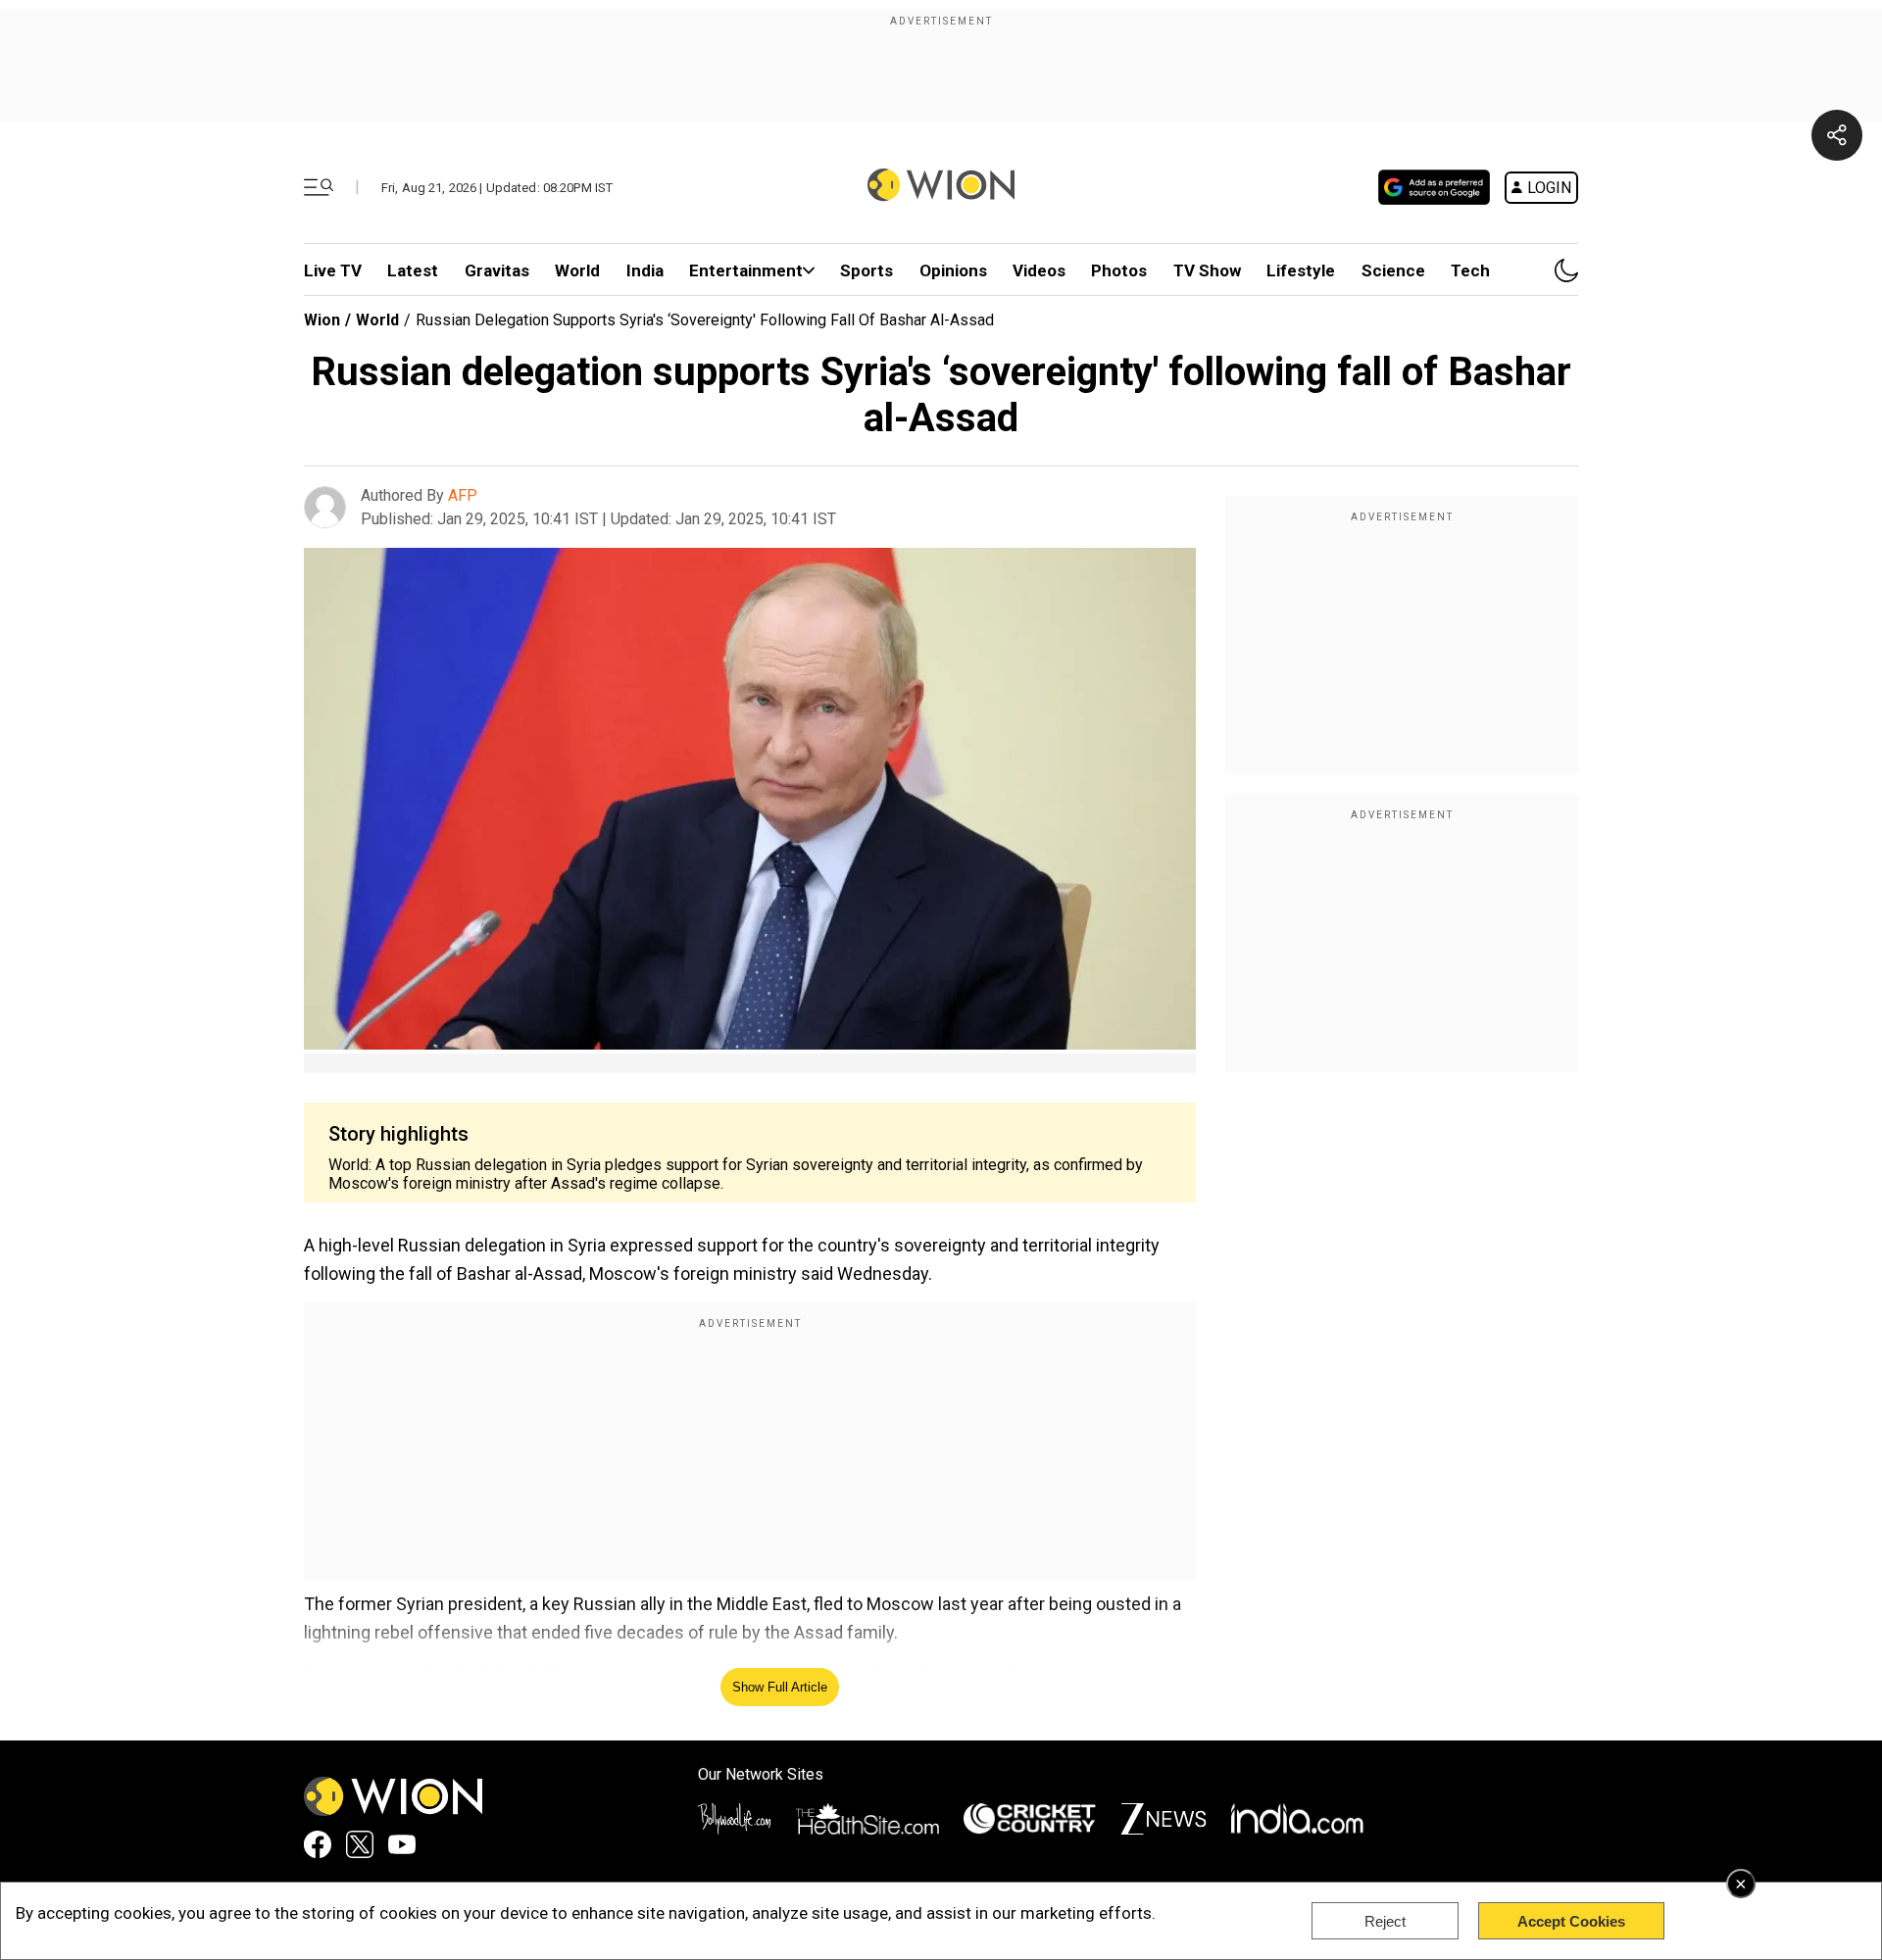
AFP (463, 495)
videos (1039, 270)
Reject (1385, 1921)
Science (1393, 270)
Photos (1119, 270)
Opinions (953, 270)
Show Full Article (780, 1687)
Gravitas (497, 270)
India (645, 270)
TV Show (1207, 270)
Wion (322, 320)
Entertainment (746, 270)
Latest (413, 270)
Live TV (333, 270)
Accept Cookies (1571, 1921)
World (577, 270)
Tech (1470, 270)
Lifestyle (1301, 270)
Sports (867, 270)
